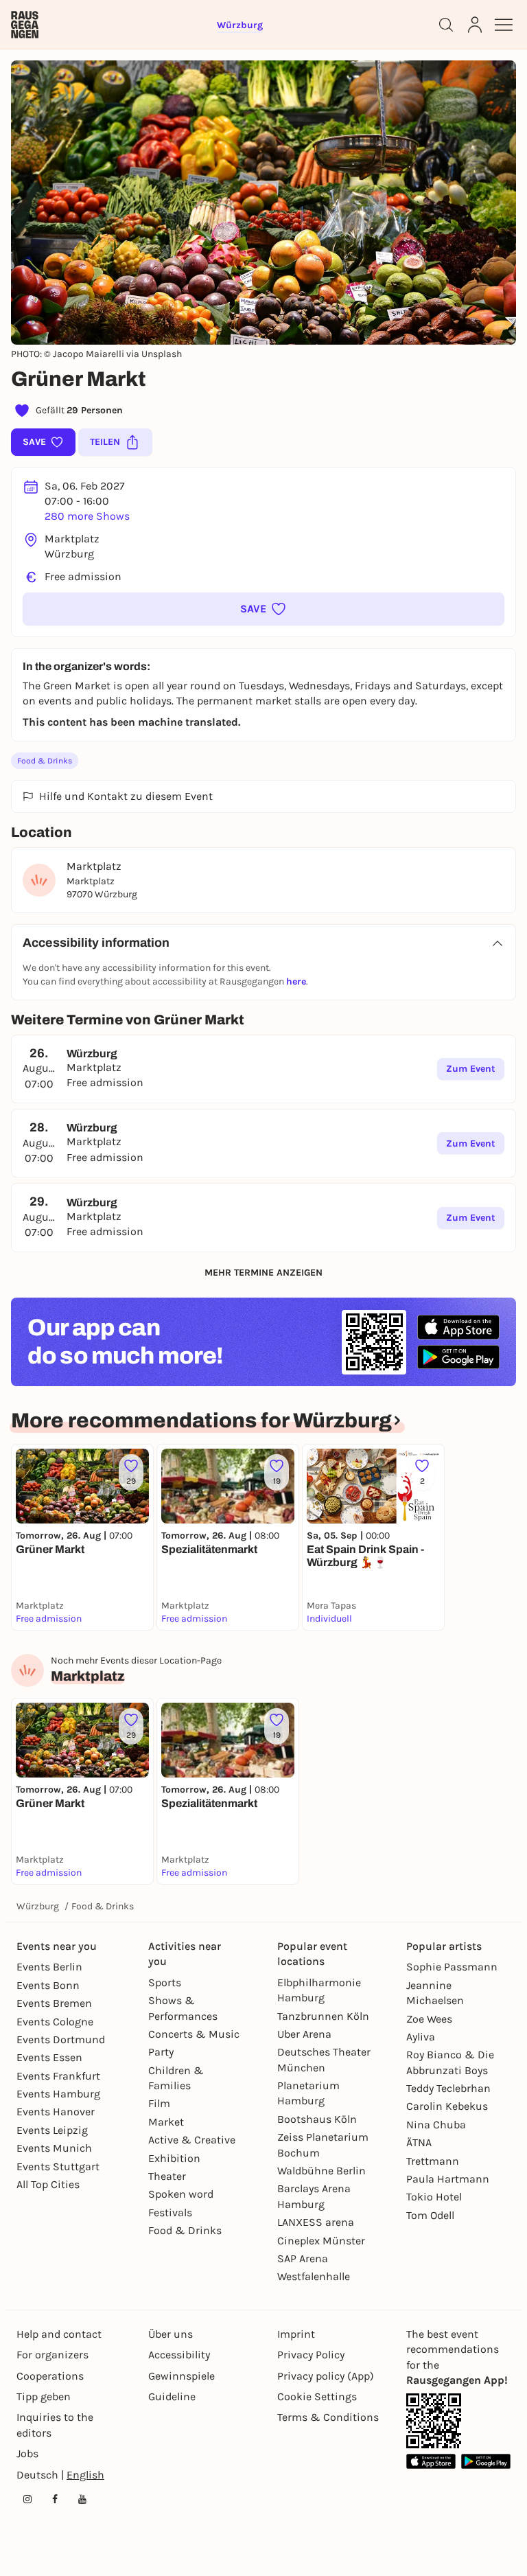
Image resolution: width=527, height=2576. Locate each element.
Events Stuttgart (58, 2166)
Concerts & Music (194, 2034)
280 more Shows (87, 516)
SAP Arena (303, 2258)
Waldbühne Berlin (321, 2171)
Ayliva (421, 2037)
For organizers (52, 2355)
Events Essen (49, 2057)
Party (161, 2052)
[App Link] (434, 2421)
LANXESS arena (316, 2222)
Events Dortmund (61, 2039)
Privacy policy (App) (326, 2376)
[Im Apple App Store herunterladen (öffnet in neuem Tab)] (458, 1327)
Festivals (170, 2212)
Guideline (172, 2396)
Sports (165, 1982)
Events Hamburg (58, 2094)
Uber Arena (304, 2034)
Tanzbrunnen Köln (323, 2016)
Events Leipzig (52, 2130)
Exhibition (174, 2158)
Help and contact (59, 2334)
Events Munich (54, 2148)
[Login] (475, 25)
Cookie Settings (317, 2396)
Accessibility (179, 2355)
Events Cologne (55, 2022)
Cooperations (50, 2376)
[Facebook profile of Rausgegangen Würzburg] (55, 2499)
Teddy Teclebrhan (448, 2088)
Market (166, 2122)
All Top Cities (48, 2184)
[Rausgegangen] (25, 25)
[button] (263, 609)
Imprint (296, 2334)
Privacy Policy (311, 2355)
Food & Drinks (45, 761)
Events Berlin (49, 1967)
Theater (167, 2176)
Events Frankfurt (58, 2076)
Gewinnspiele (181, 2376)
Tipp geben (44, 2396)
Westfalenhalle (314, 2276)
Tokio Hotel (434, 2197)
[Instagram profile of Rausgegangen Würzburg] (27, 2499)
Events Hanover (56, 2112)
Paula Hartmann (448, 2179)
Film (159, 2103)
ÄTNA (419, 2142)
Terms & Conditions (328, 2417)
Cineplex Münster (321, 2241)
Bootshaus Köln (317, 2119)
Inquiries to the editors (55, 2425)
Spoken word (181, 2194)
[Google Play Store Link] (486, 2461)
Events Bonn (48, 1985)
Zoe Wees (429, 2019)
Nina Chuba (436, 2125)
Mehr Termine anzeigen (263, 1273)
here (296, 981)
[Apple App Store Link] (431, 2461)
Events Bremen (54, 2003)
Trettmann (433, 2161)
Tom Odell (430, 2215)
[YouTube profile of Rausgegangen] (82, 2499)
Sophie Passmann (452, 1967)
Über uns (171, 2334)
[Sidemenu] (504, 25)
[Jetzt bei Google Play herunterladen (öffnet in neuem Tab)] (458, 1357)
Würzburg (38, 1906)
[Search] (446, 25)
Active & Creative (192, 2140)
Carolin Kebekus (447, 2106)
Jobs (27, 2453)
